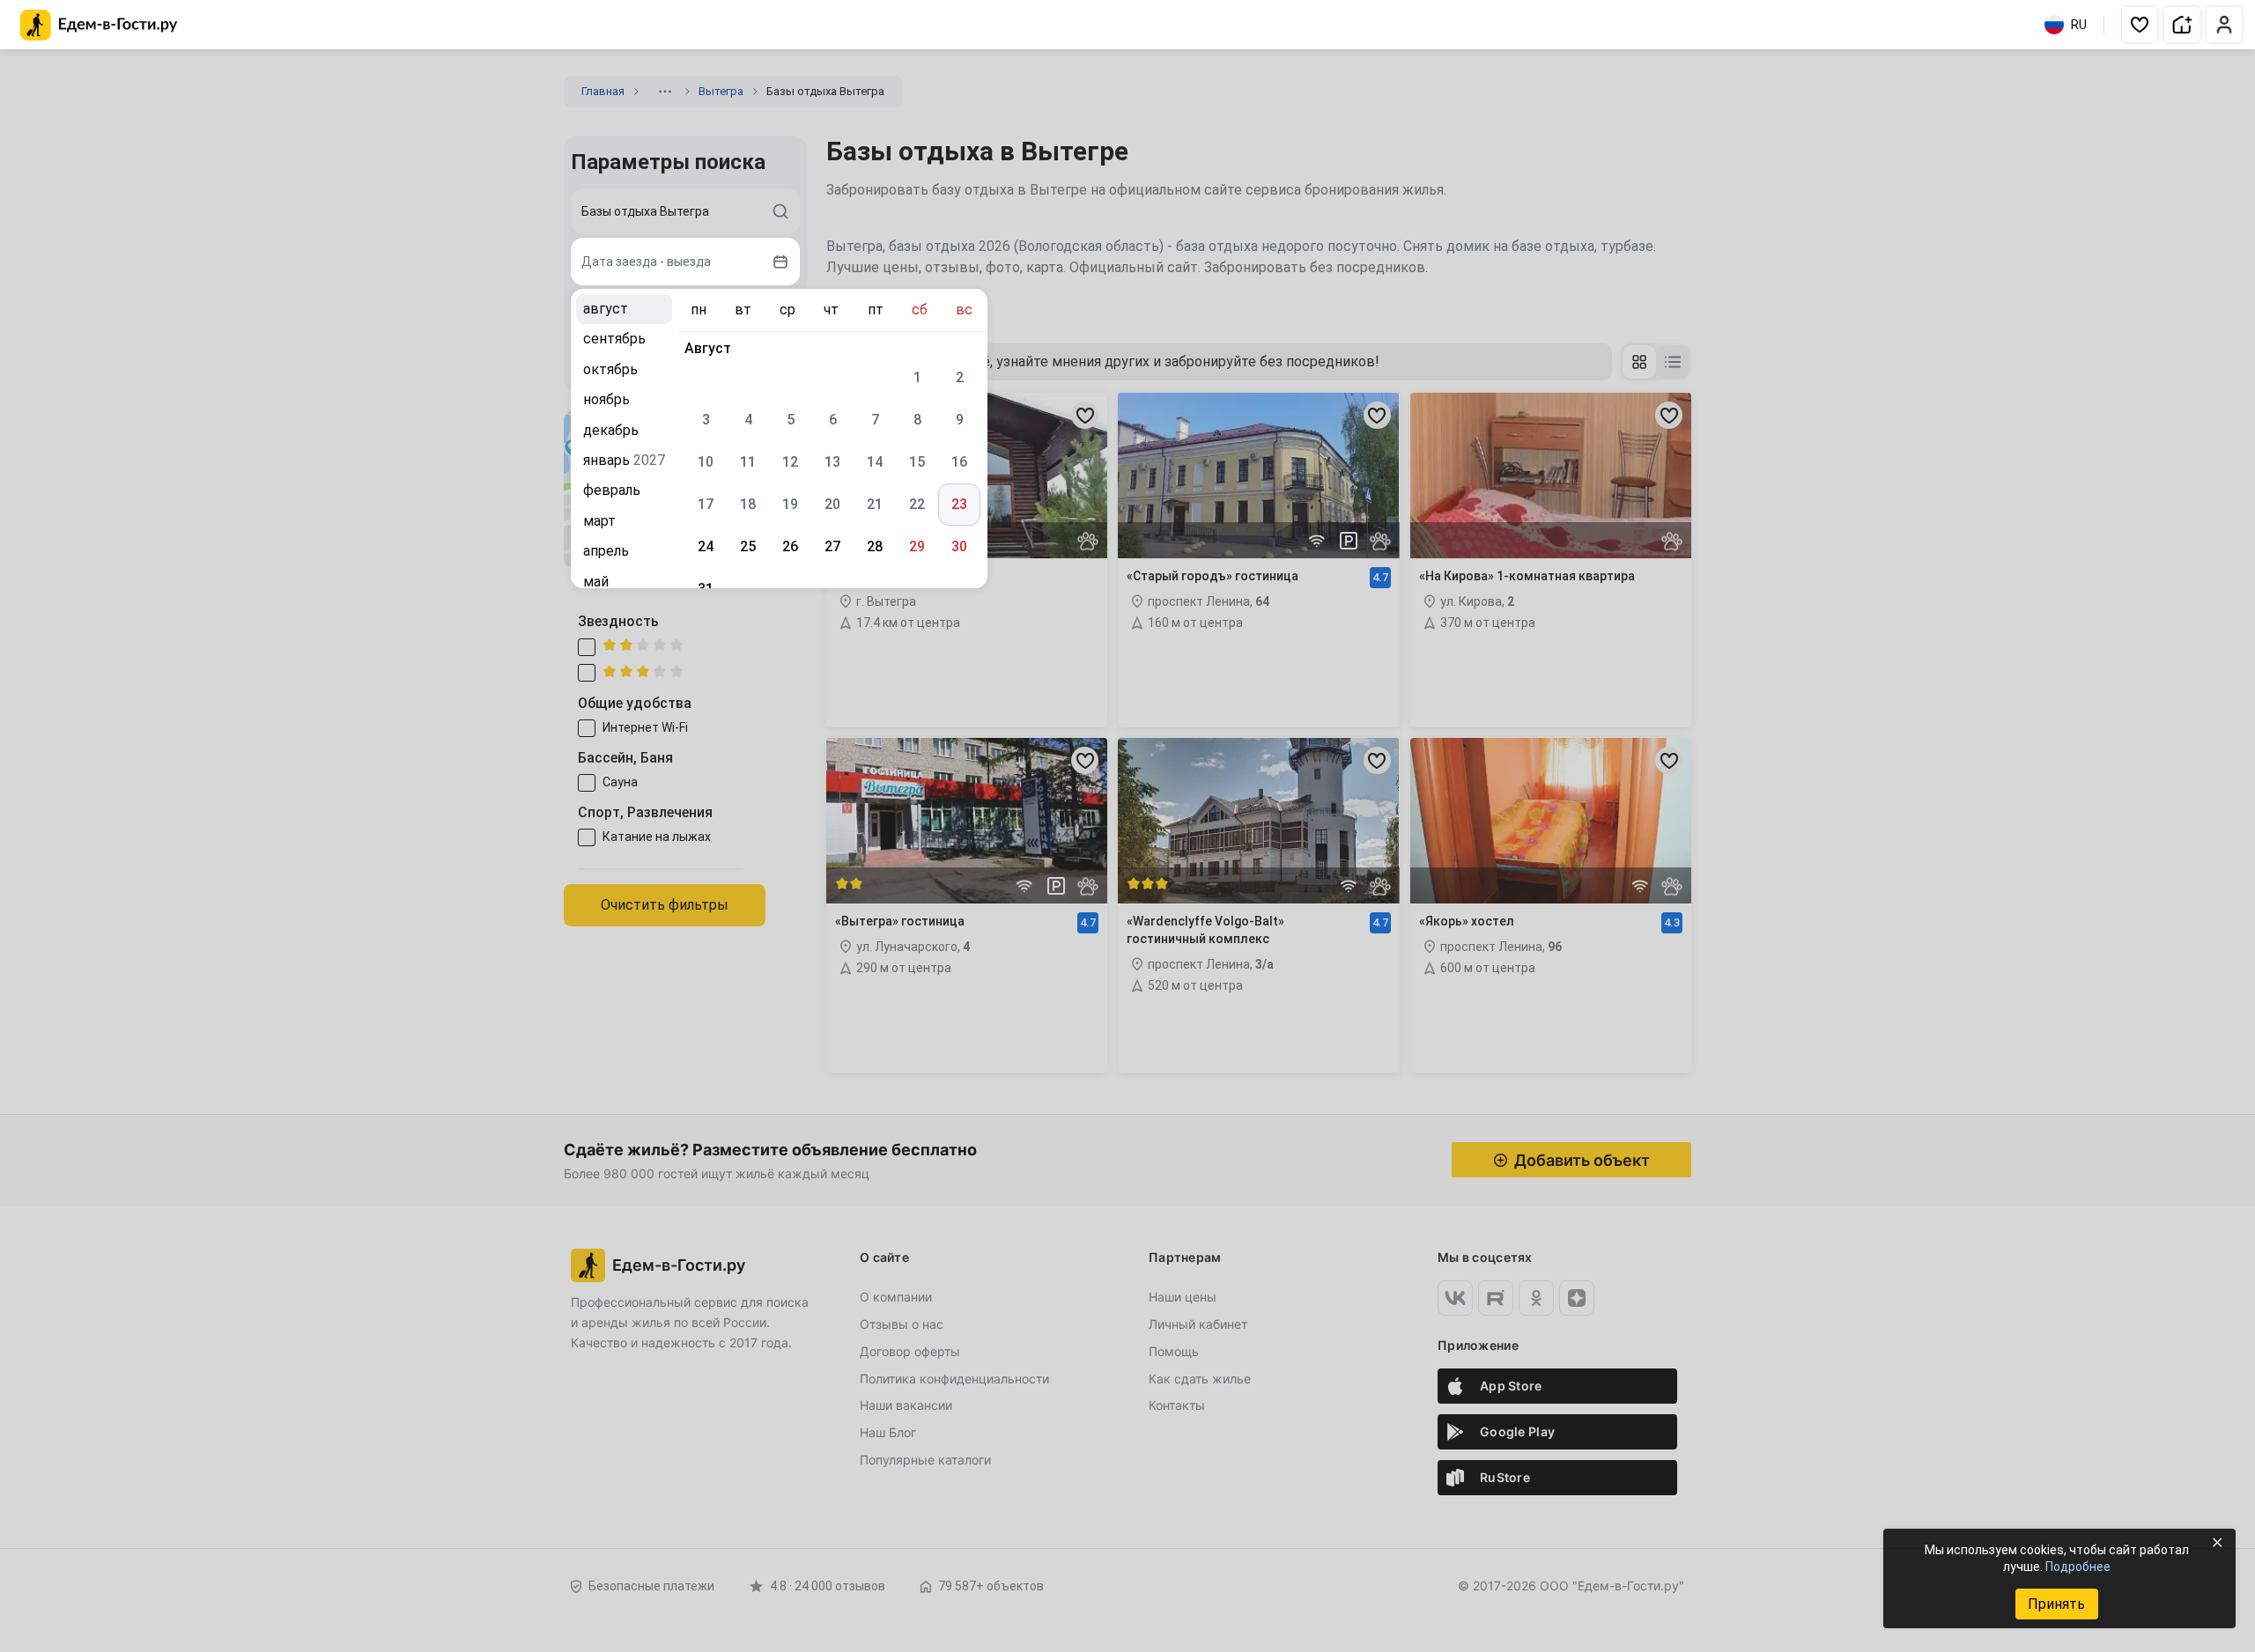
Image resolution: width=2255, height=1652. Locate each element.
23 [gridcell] (959, 504)
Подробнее (2078, 1567)
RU (2079, 25)
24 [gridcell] (706, 546)
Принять (2056, 1604)
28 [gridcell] (875, 546)
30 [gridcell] (959, 546)
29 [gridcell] (917, 546)
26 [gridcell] (790, 546)
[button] (2140, 25)
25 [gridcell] (748, 546)
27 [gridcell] (832, 546)
